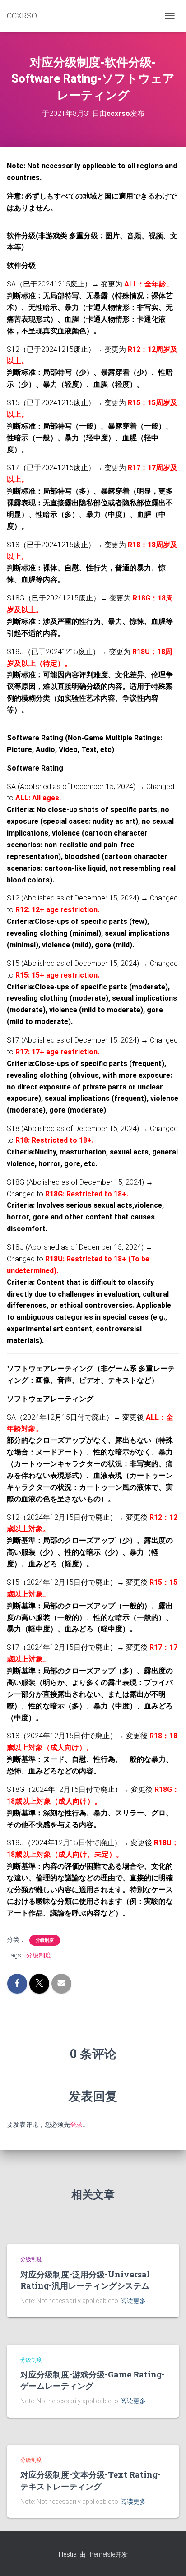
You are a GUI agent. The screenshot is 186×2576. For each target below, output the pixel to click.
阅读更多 (133, 2301)
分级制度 (45, 1940)
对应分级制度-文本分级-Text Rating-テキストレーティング (91, 2480)
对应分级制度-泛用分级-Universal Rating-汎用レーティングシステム (85, 2280)
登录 (76, 2124)
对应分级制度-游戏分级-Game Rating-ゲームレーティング (93, 2380)
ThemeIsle (100, 2554)
